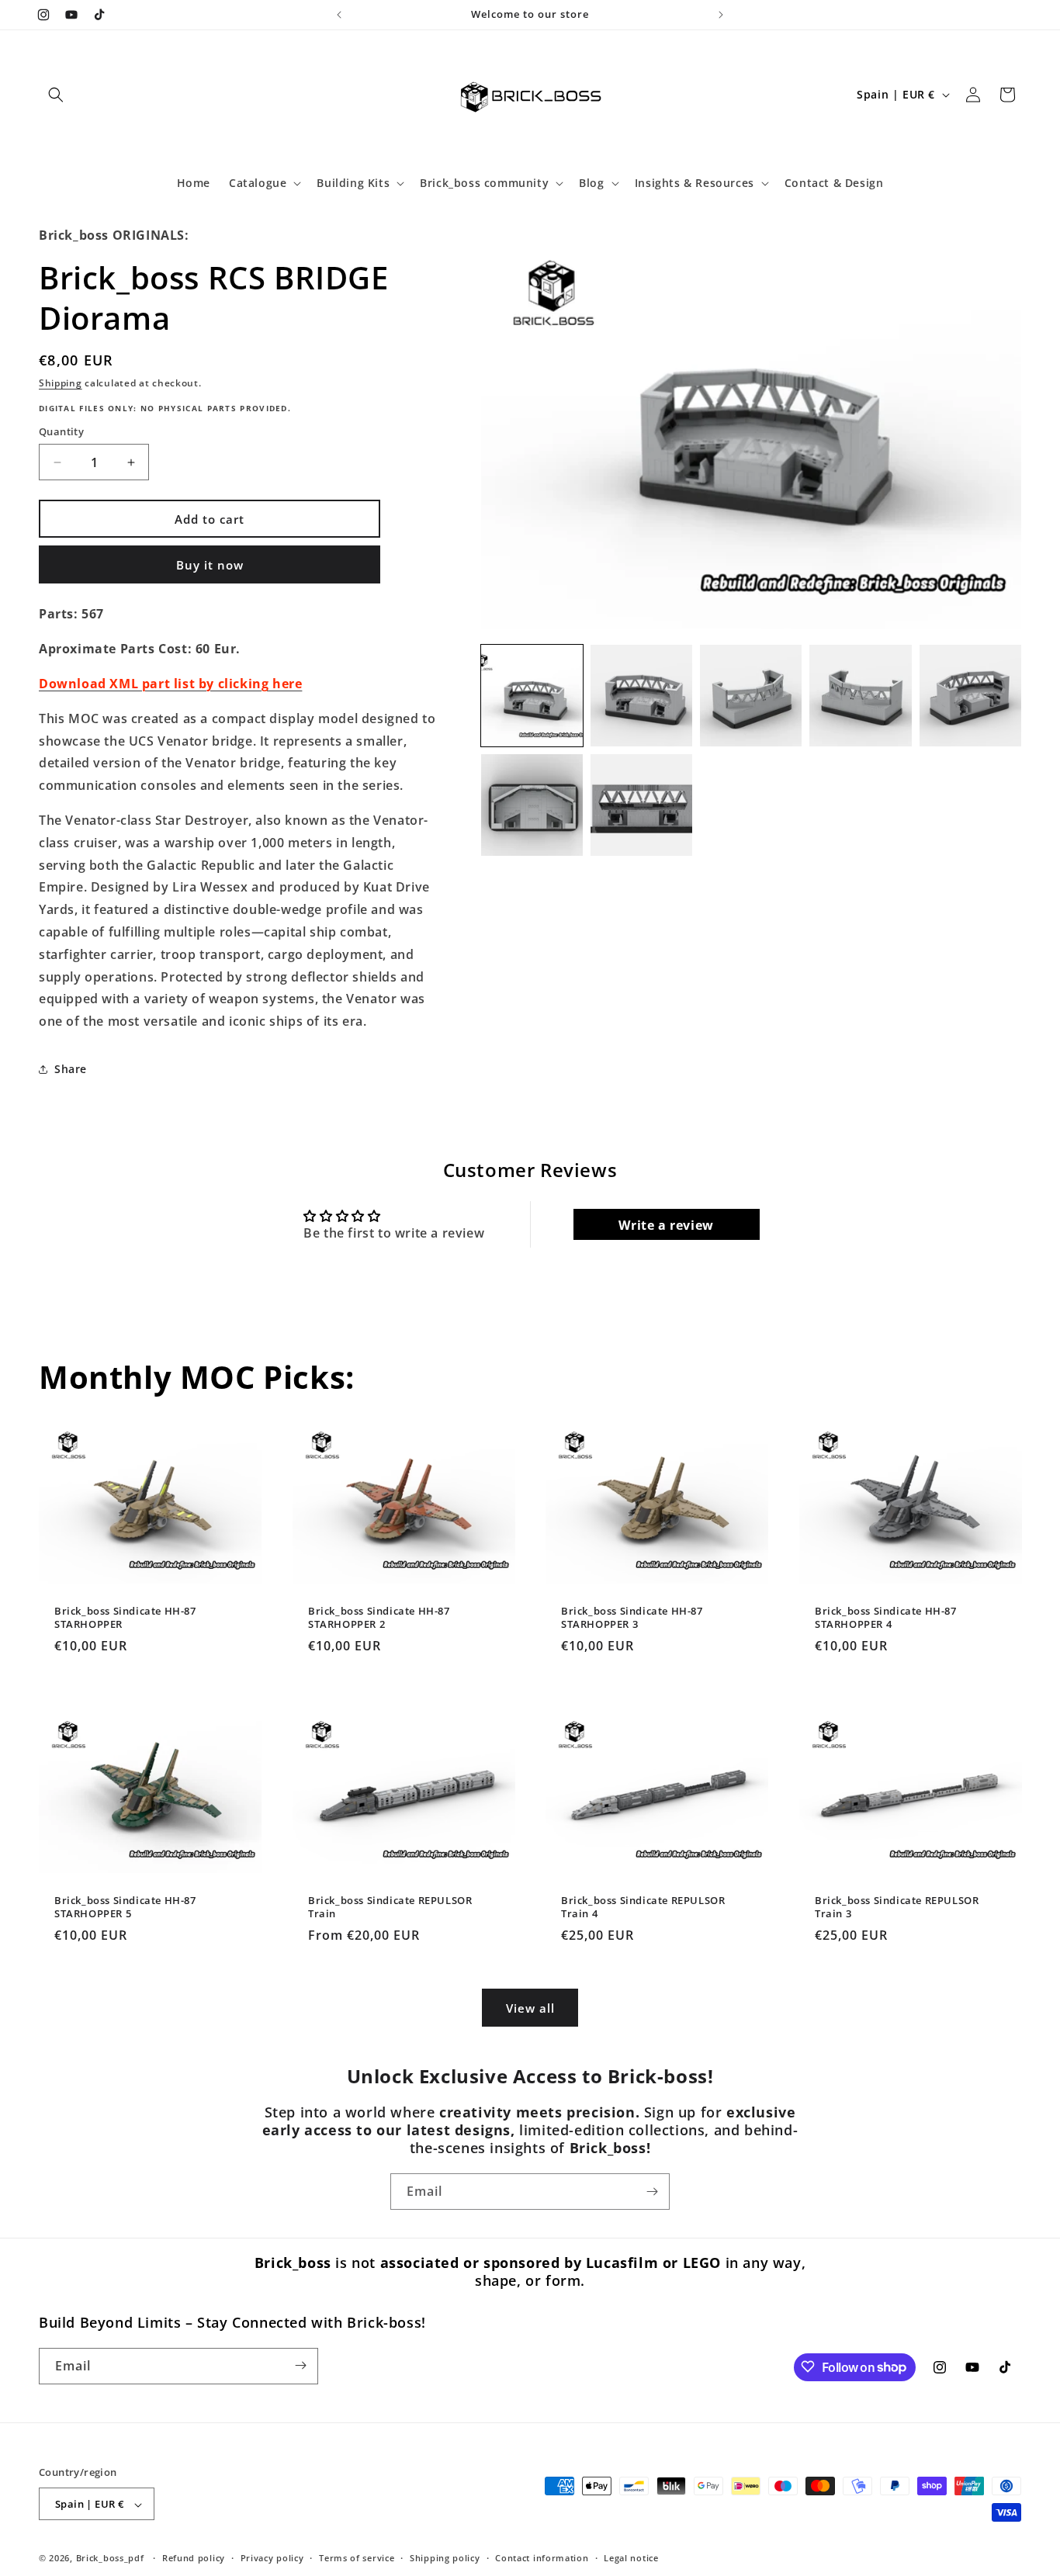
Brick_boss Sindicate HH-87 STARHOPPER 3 (632, 1617)
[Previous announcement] (339, 15)
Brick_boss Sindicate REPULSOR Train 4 (643, 1907)
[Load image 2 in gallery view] (641, 696)
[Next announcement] (721, 15)
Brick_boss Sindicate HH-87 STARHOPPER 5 (125, 1907)
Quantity (61, 431)
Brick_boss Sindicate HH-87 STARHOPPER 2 (379, 1617)
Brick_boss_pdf (110, 2559)
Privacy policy (272, 2559)
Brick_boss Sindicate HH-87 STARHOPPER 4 (886, 1617)
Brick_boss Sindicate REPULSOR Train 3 (897, 1907)
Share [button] (71, 1069)
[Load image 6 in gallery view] (532, 805)
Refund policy (194, 2559)
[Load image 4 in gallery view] (860, 696)
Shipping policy (445, 2559)
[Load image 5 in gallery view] (970, 696)
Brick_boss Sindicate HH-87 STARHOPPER (125, 1617)
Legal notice (631, 2559)
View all (530, 2007)
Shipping (61, 383)
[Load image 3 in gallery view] (751, 696)
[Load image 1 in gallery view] (532, 696)
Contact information (542, 2559)
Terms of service (357, 2559)
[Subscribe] (652, 2192)
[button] (56, 95)
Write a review (666, 1225)
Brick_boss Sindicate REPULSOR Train (390, 1907)
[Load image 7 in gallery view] (641, 805)
